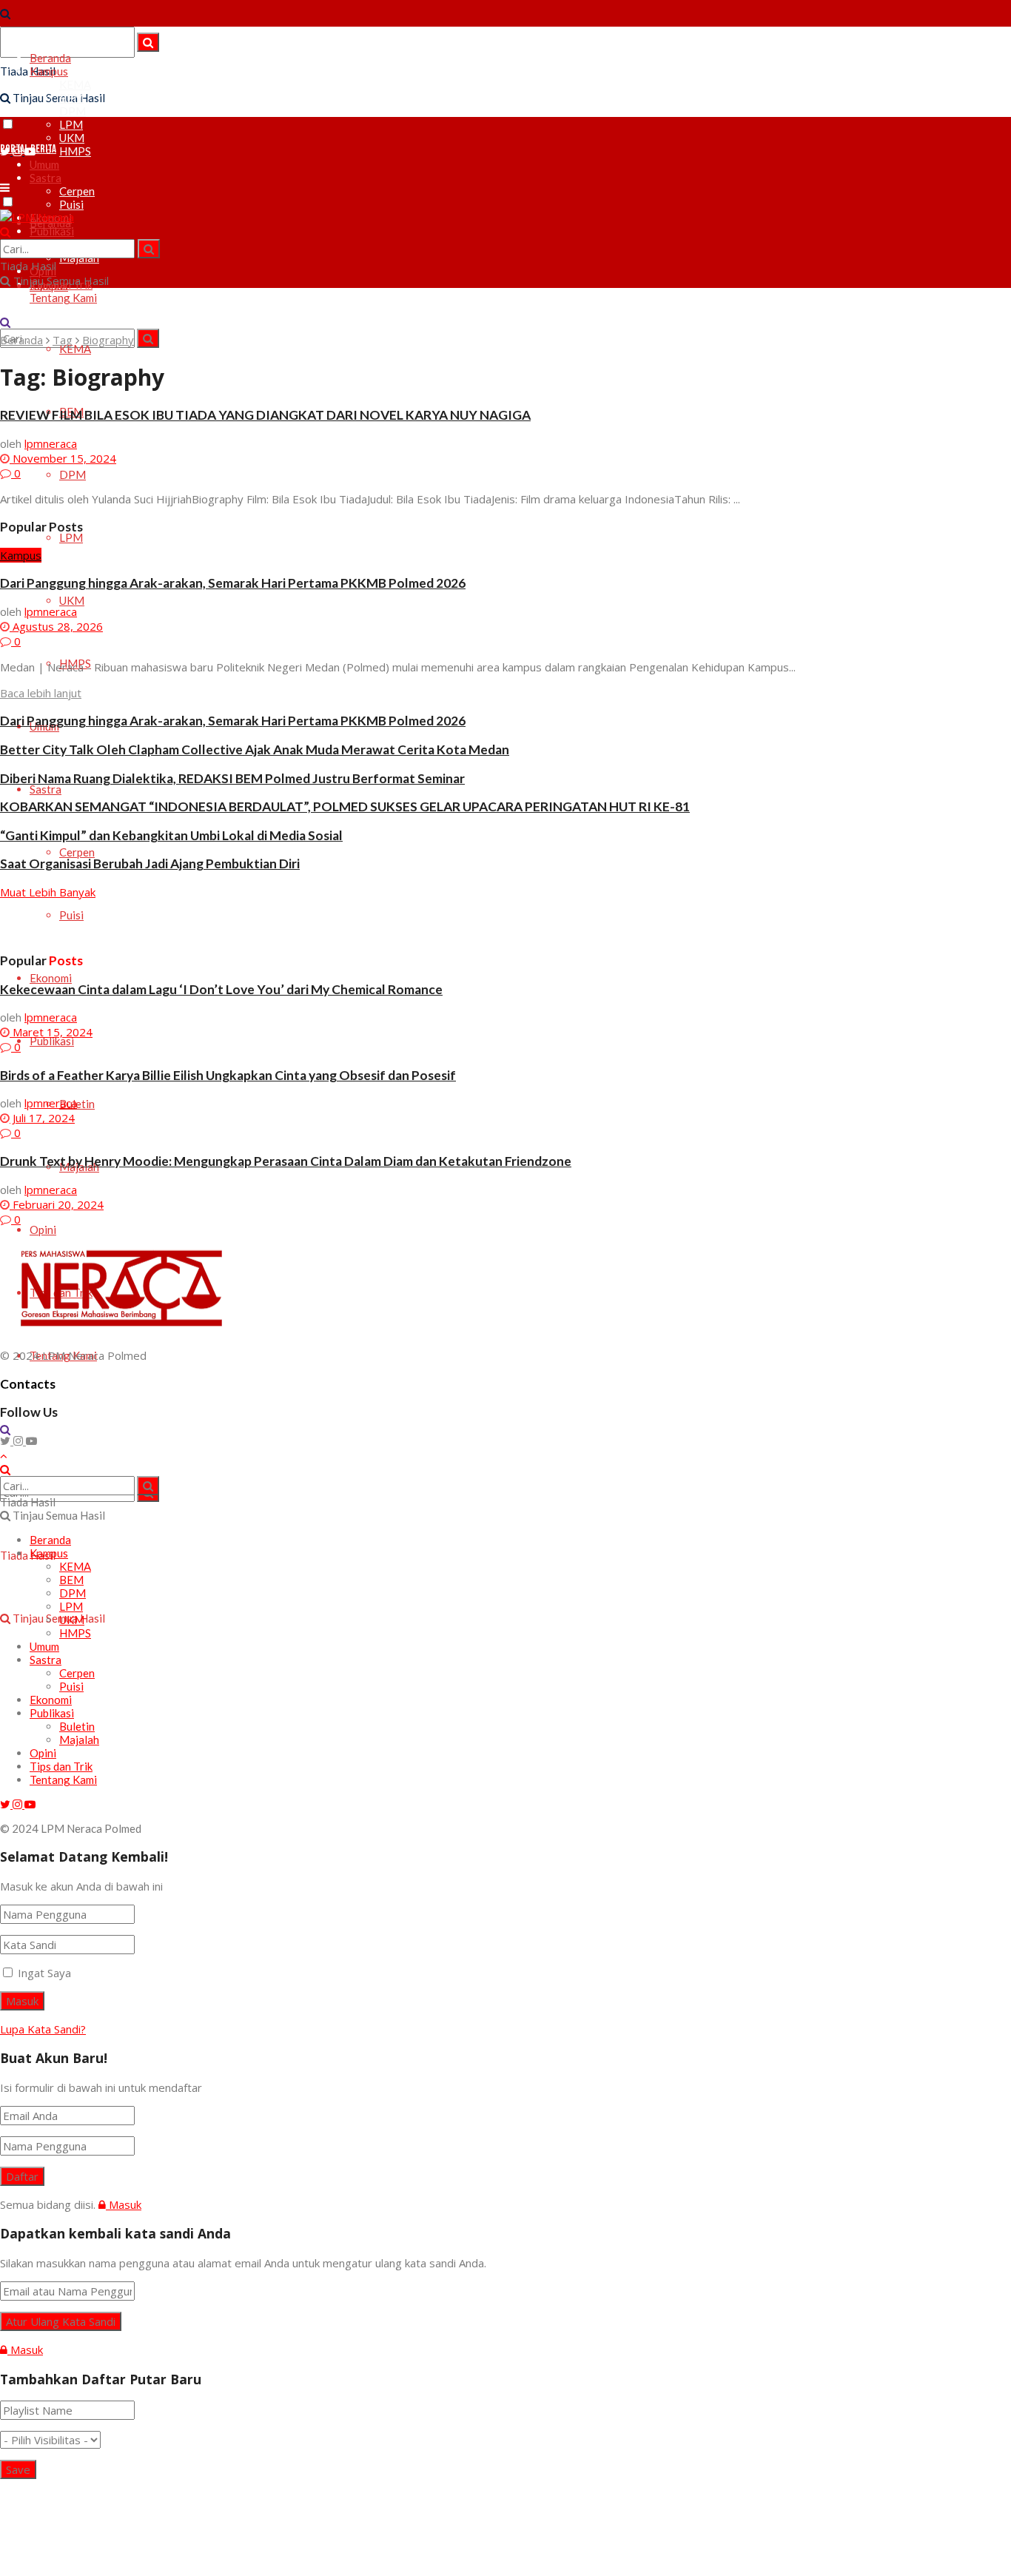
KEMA (75, 84)
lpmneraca (51, 443)
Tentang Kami (63, 298)
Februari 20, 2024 (57, 1204)
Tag (63, 340)
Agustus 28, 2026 (56, 626)
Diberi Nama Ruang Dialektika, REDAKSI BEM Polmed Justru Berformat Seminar (232, 778)
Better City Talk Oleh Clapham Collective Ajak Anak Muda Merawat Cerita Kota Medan (255, 749)
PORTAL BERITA (28, 149)
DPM (73, 111)
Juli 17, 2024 (42, 1118)
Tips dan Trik (61, 1766)
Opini (43, 1230)
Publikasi (52, 1041)
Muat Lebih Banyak (48, 892)
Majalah (79, 1740)
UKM (72, 138)
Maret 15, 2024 (51, 1032)
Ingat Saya (44, 1973)
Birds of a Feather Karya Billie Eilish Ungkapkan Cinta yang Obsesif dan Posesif (228, 1075)
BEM (71, 98)
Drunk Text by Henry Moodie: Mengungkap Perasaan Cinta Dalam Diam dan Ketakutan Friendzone (286, 1161)
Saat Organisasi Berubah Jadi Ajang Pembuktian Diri (150, 863)
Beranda (50, 58)
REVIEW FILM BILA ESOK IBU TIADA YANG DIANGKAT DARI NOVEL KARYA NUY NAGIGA (265, 415)
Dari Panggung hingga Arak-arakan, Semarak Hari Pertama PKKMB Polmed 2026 (233, 583)
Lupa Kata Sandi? (43, 2029)
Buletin (77, 1104)
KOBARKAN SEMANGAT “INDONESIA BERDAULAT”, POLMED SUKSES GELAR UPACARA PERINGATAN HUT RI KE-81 (345, 806)
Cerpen (77, 191)
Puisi (71, 204)
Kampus (49, 71)
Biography (108, 340)
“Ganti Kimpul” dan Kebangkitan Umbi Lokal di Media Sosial (171, 835)
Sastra (46, 789)
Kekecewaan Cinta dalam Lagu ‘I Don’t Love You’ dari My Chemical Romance (221, 989)
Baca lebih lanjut (41, 693)
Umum (44, 1646)
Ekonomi (51, 978)
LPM (71, 124)
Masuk (124, 2204)
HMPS (75, 151)
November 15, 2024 (63, 458)
